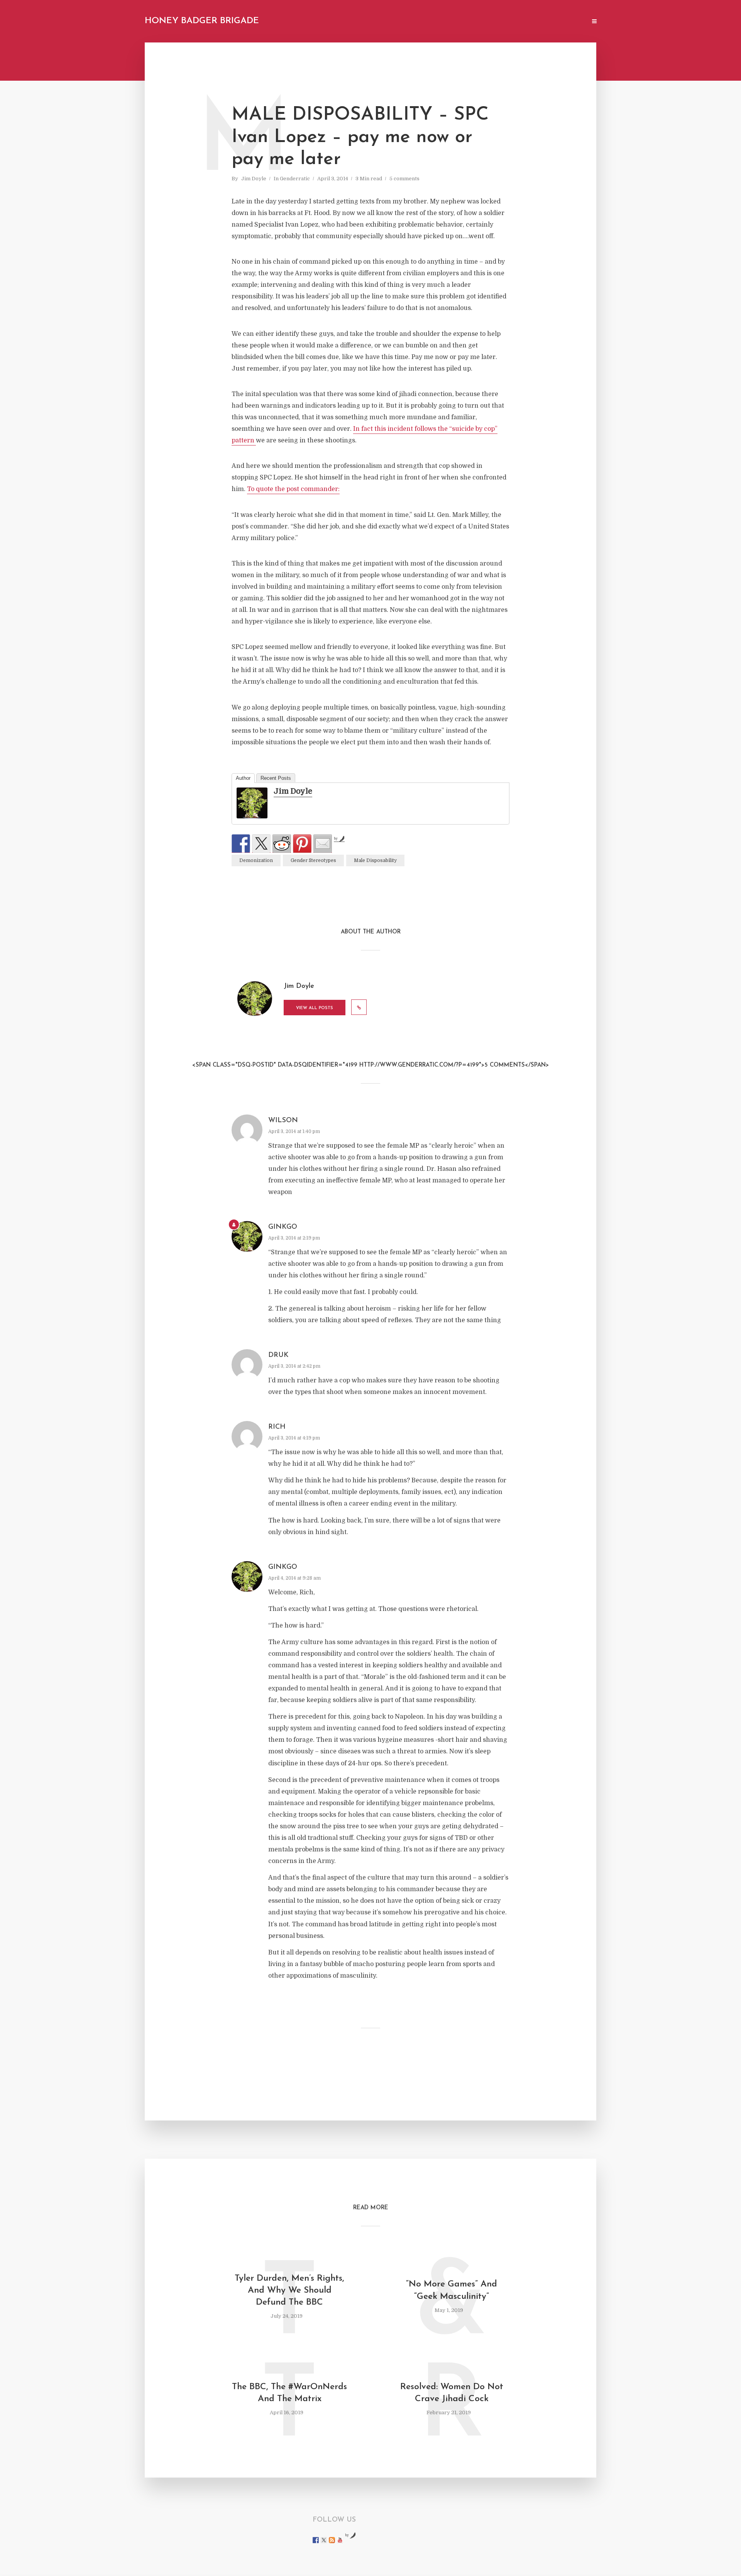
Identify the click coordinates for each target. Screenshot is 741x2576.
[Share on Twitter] (261, 843)
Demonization (256, 860)
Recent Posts (276, 778)
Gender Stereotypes (313, 860)
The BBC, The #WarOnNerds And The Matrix (289, 2393)
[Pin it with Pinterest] (302, 843)
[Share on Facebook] (241, 843)
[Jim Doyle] (252, 803)
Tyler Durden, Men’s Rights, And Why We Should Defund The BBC (289, 2291)
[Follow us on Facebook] (316, 2540)
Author (243, 778)
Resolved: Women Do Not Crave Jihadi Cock (452, 2393)
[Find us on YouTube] (340, 2540)
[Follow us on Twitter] (324, 2540)
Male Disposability (375, 860)
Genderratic (295, 179)
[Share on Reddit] (282, 843)
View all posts (315, 1008)
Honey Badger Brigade (202, 21)
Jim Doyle (254, 179)
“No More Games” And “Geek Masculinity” (452, 2290)
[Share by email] (323, 843)
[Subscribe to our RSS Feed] (332, 2540)
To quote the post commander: (293, 489)
